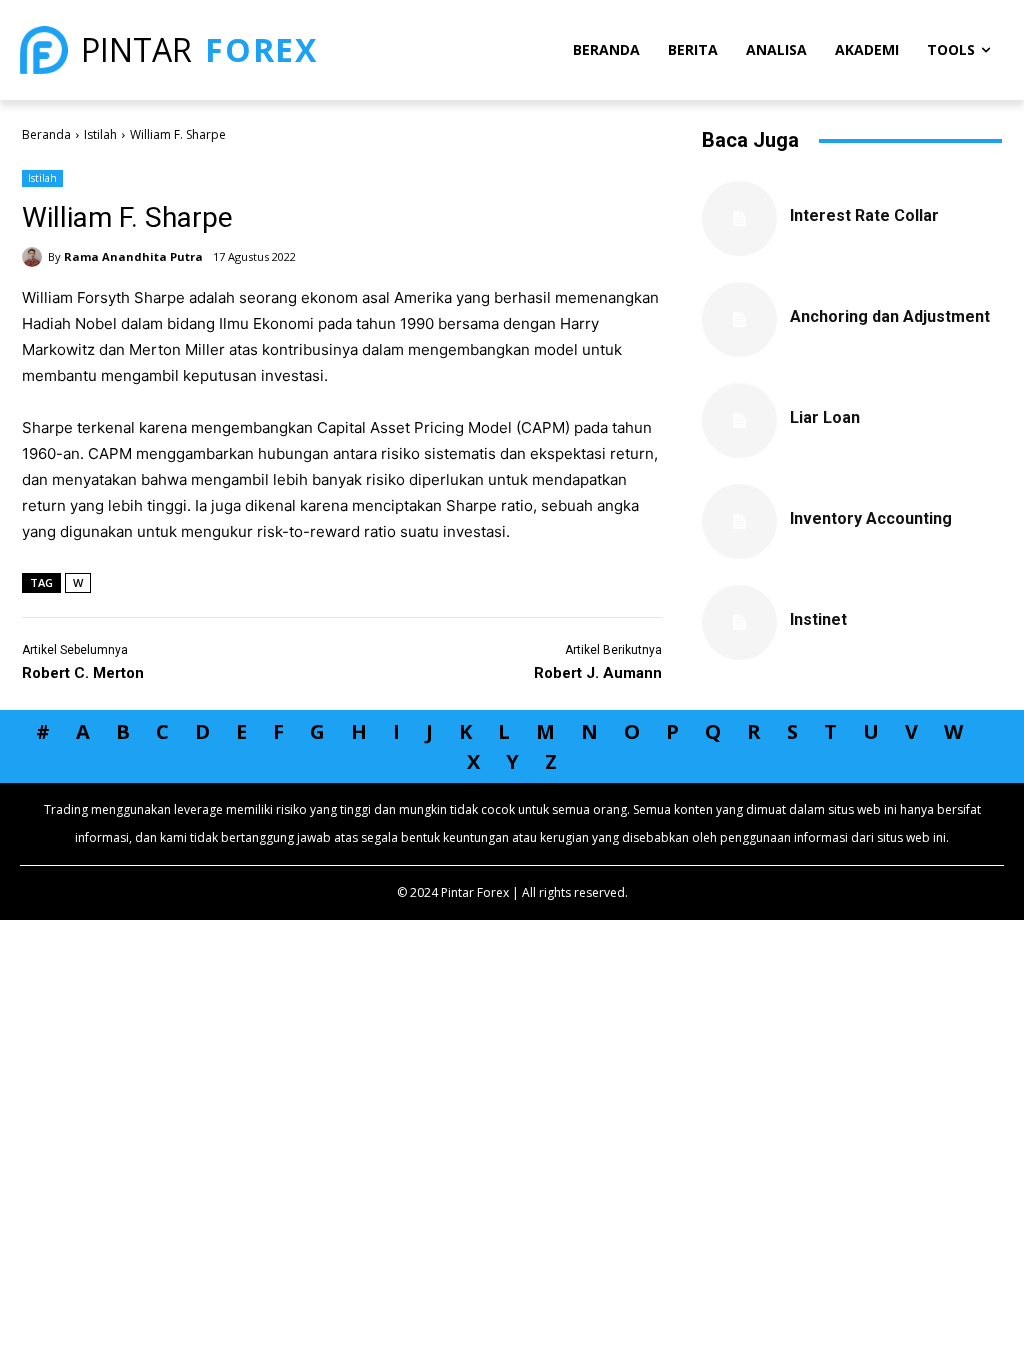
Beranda (46, 134)
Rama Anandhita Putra (133, 256)
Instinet (818, 619)
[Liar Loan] (739, 420)
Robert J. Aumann (598, 673)
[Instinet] (739, 622)
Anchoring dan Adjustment (890, 316)
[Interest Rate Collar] (739, 218)
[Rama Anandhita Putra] (35, 257)
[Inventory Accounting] (739, 521)
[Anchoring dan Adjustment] (739, 319)
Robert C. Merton (83, 673)
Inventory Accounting (871, 518)
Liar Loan (825, 417)
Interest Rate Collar (864, 215)
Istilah (100, 134)
